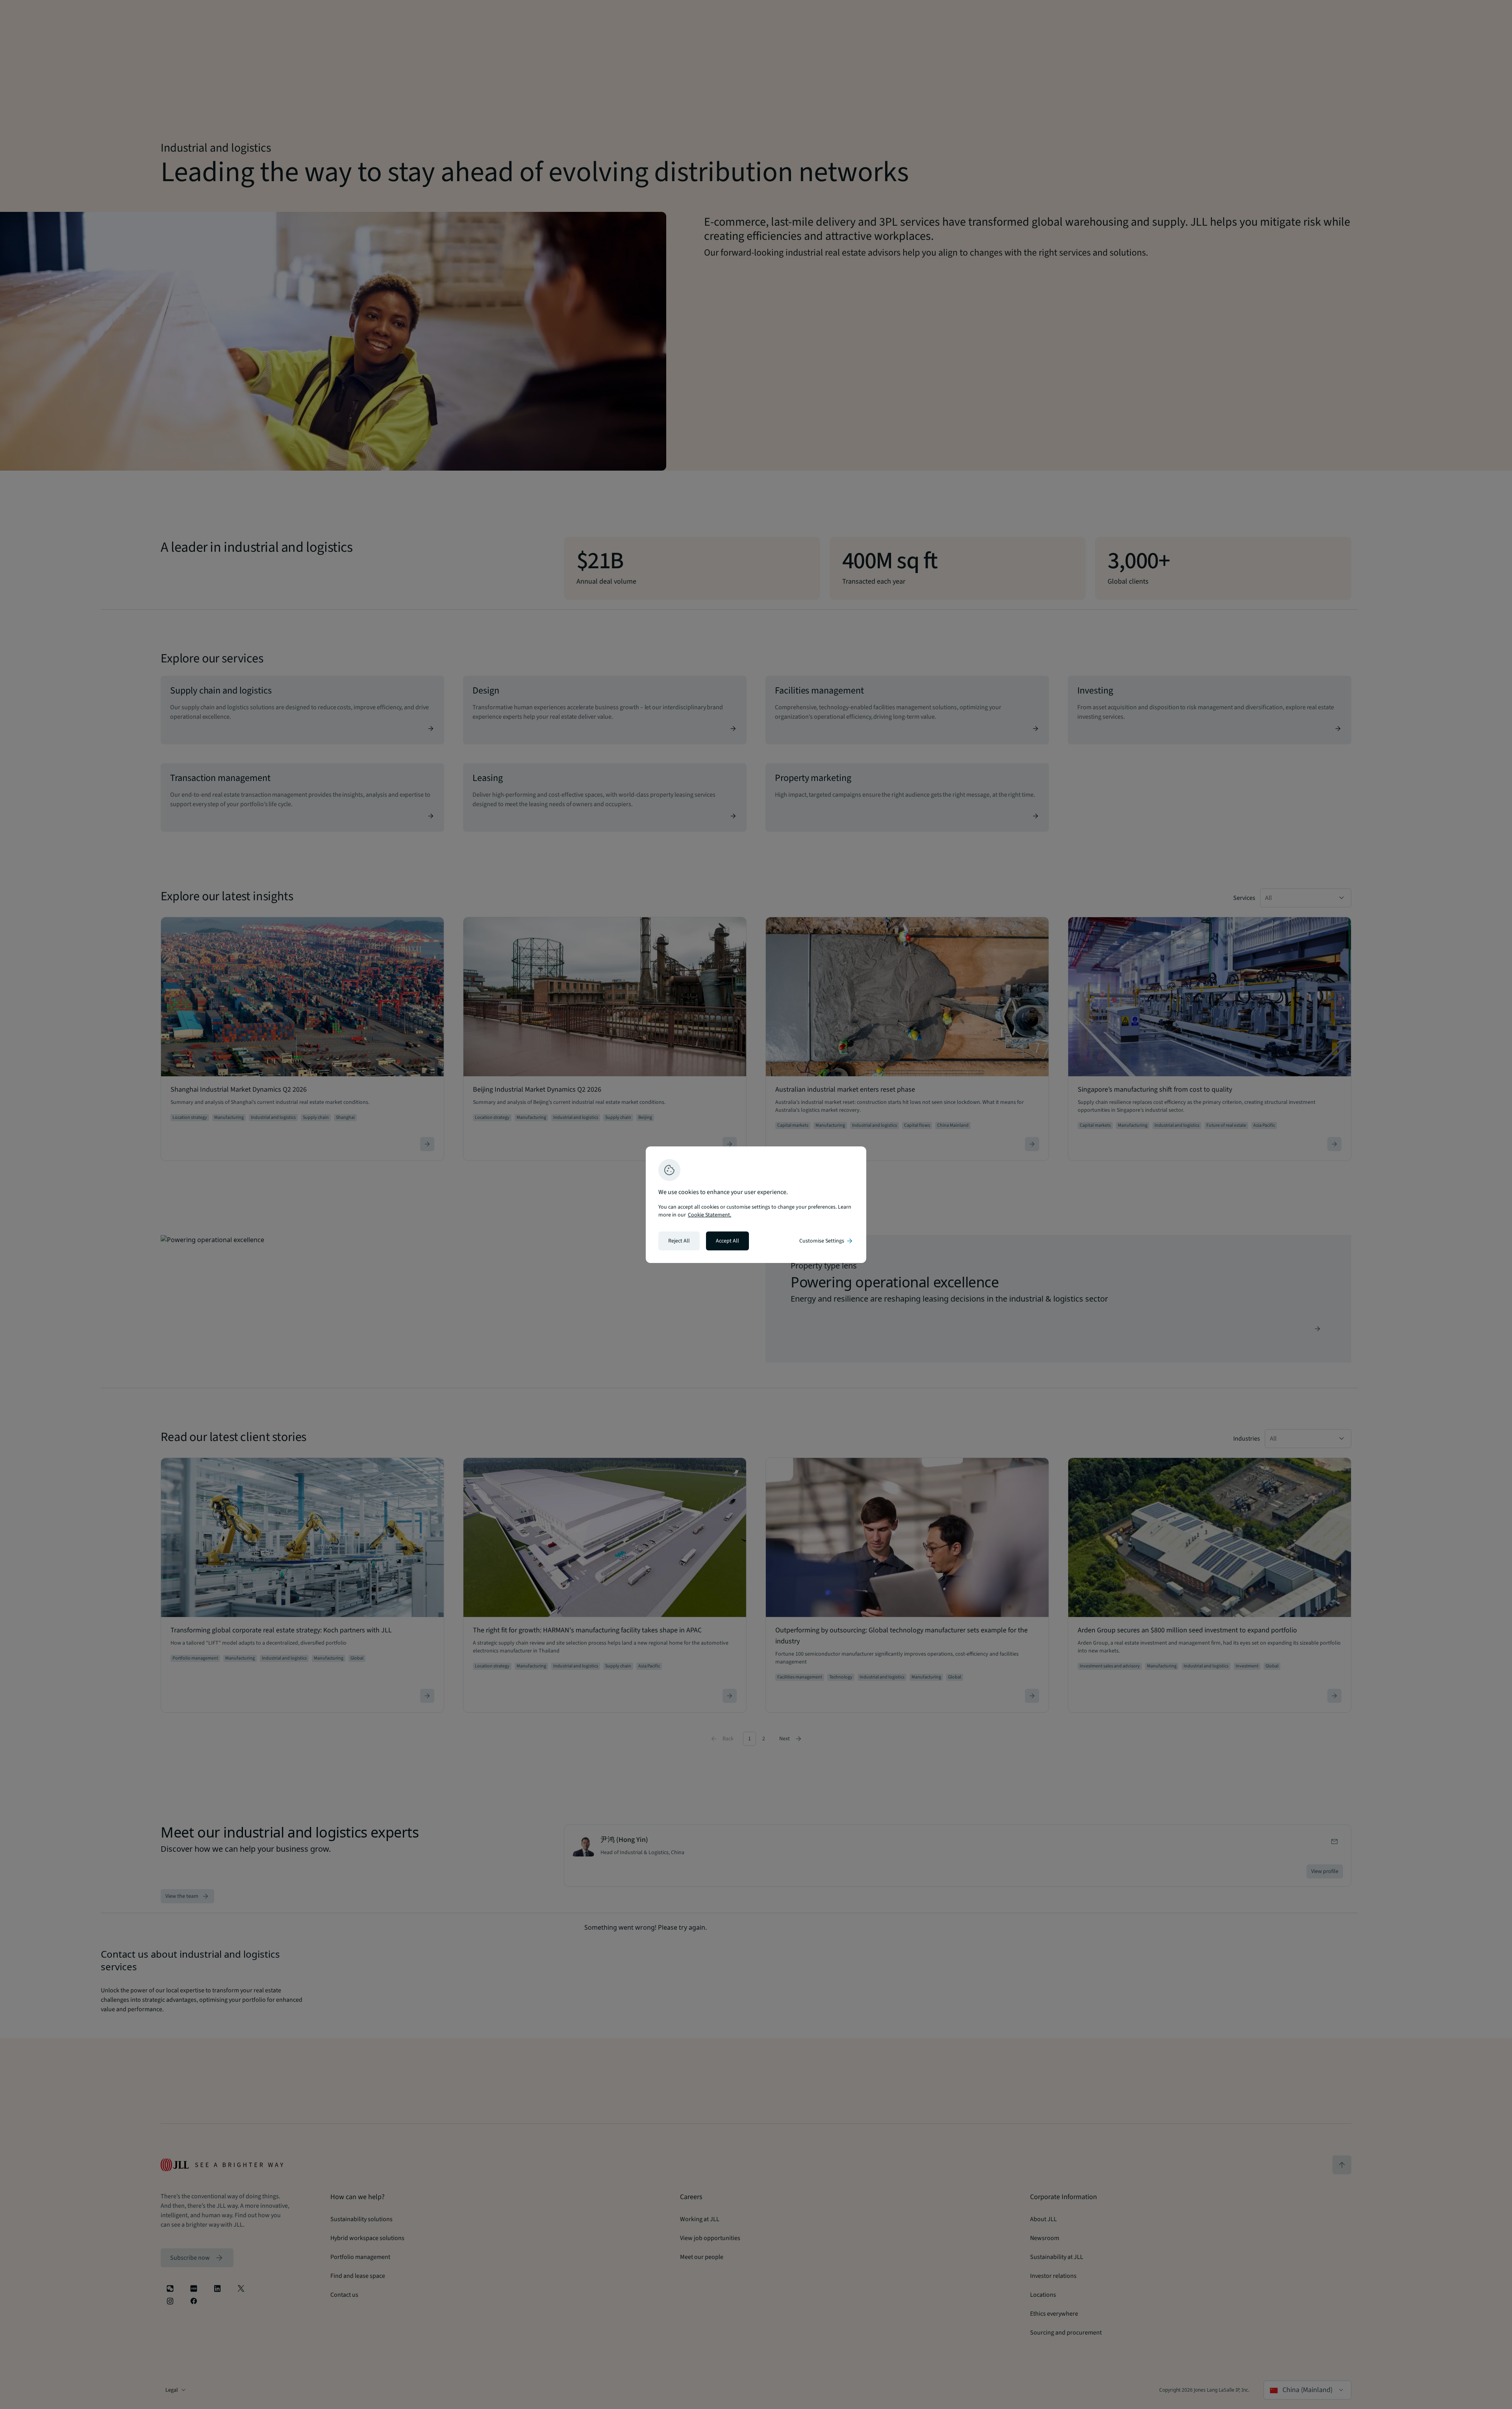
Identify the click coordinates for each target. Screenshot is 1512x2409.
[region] (756, 1205)
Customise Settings (826, 1241)
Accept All (727, 1241)
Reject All (679, 1241)
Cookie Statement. (710, 1215)
